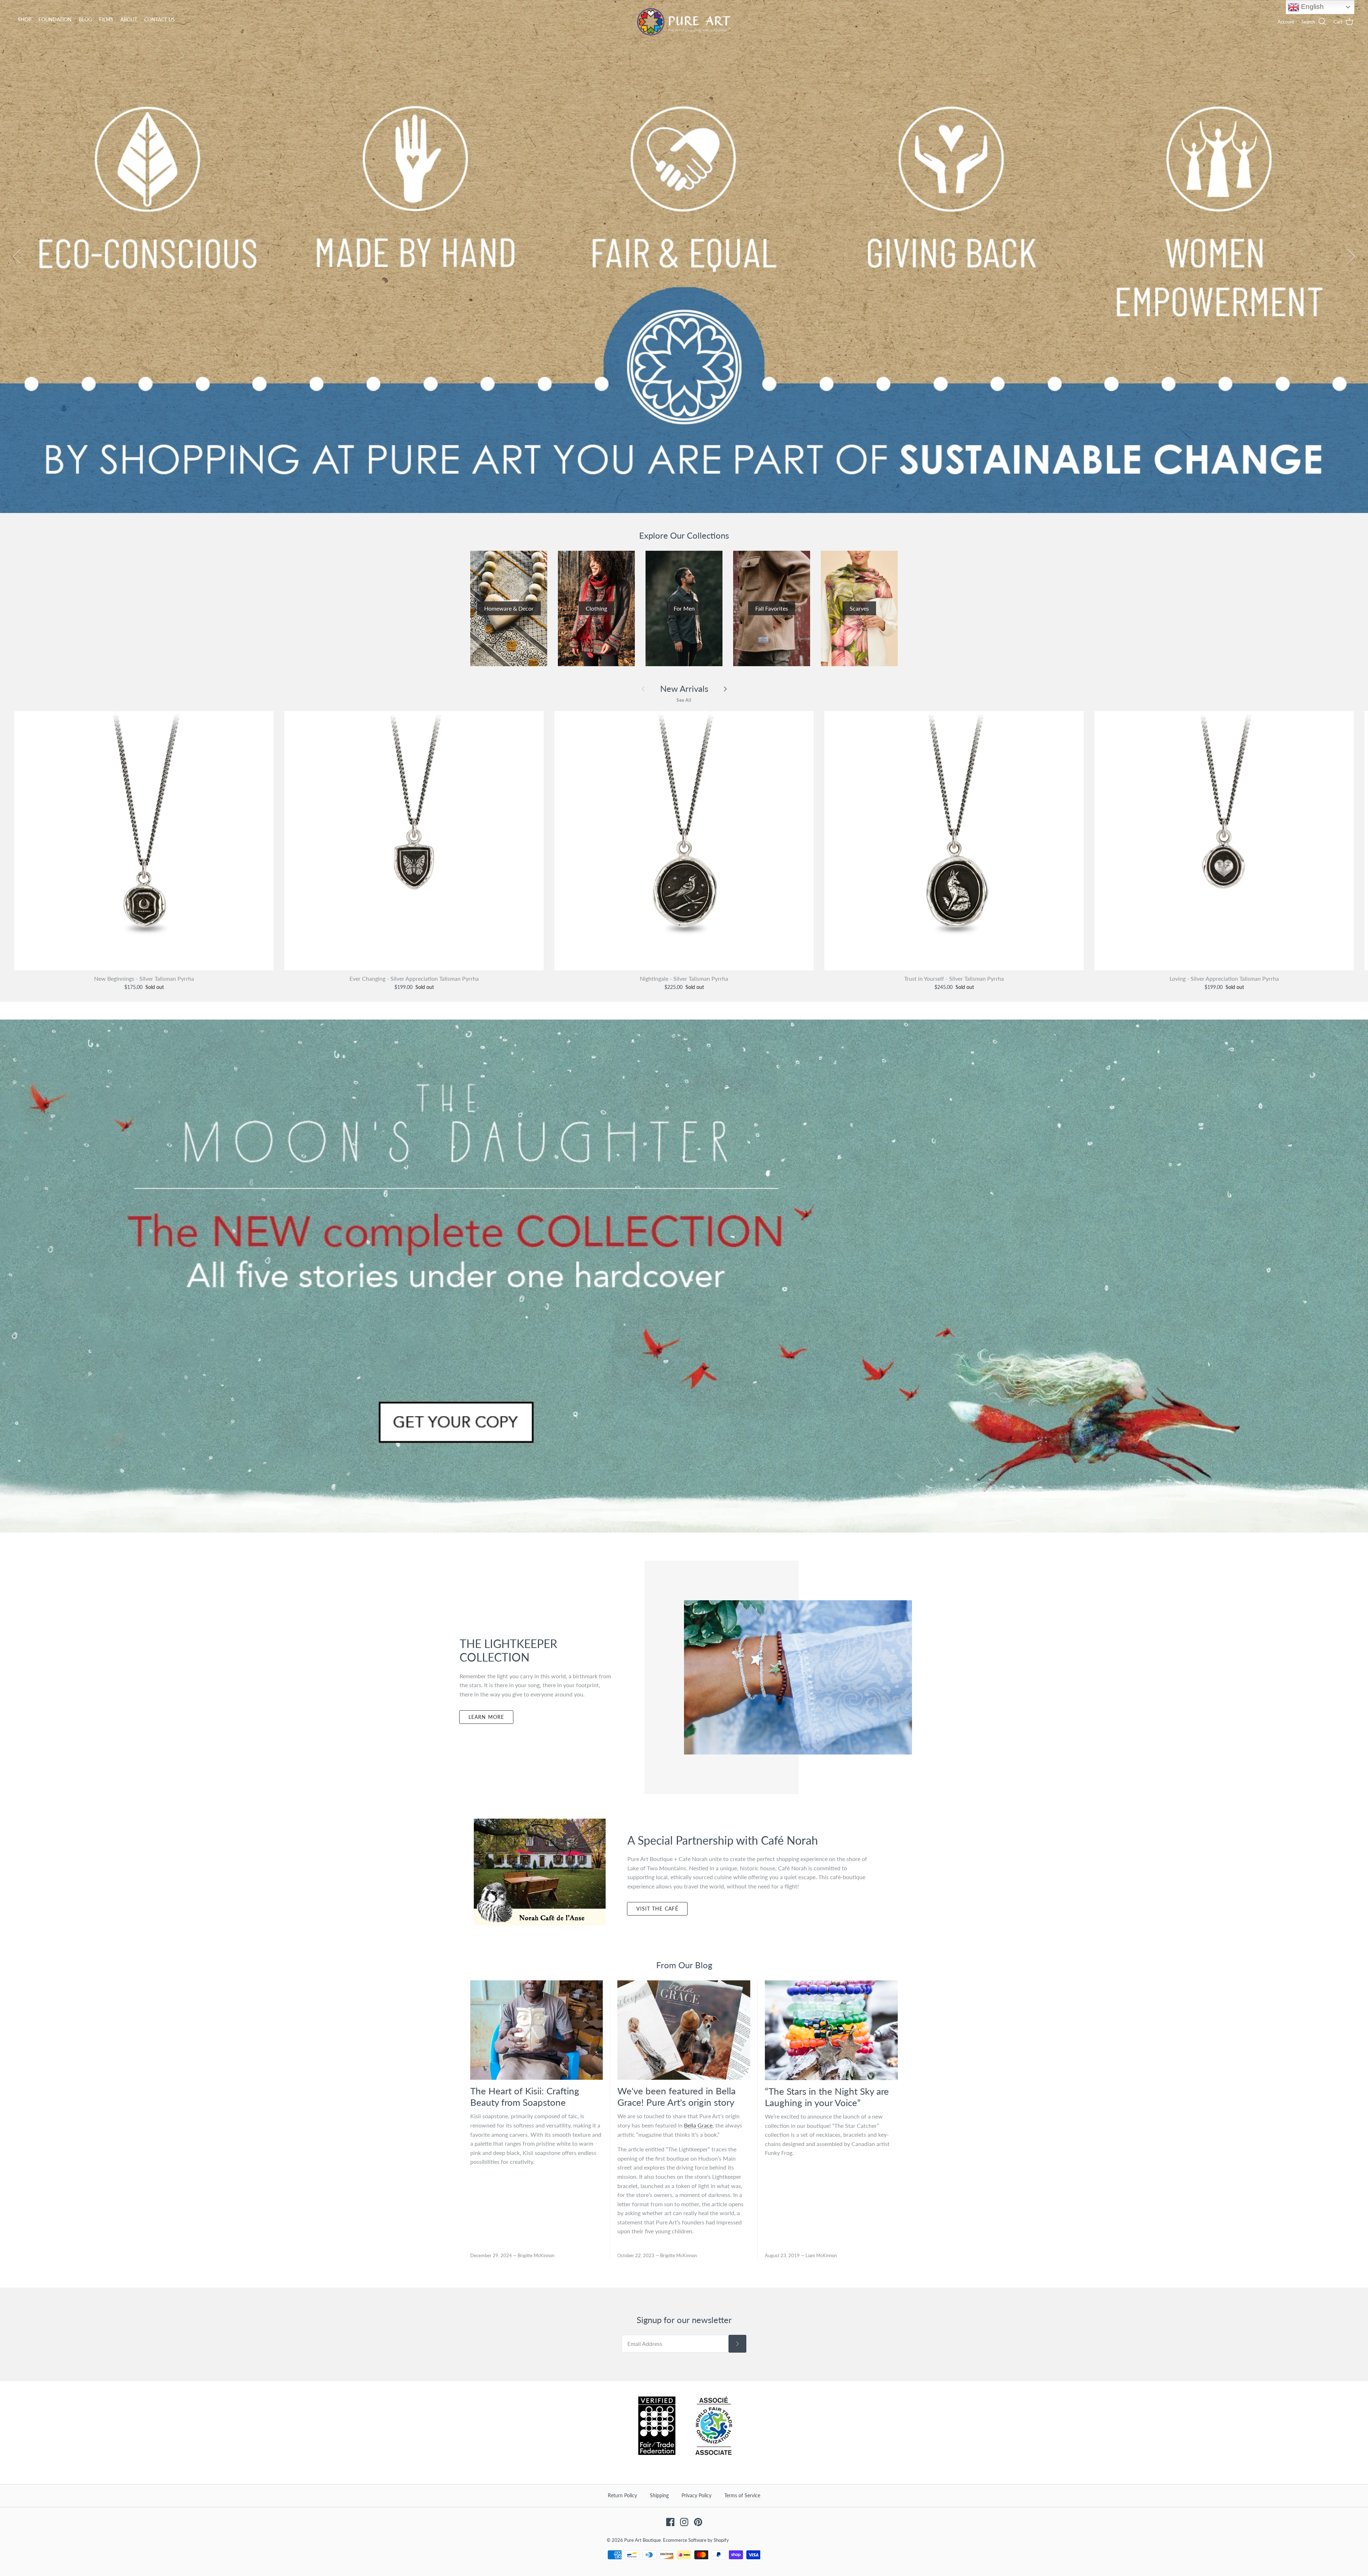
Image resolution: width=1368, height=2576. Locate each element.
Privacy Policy (696, 2495)
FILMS (106, 19)
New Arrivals (684, 689)
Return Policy (622, 2495)
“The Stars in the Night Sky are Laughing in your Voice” (827, 2097)
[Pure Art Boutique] (684, 22)
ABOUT (129, 19)
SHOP (25, 19)
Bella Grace (698, 2125)
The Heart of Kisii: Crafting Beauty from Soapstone (525, 2096)
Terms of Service (742, 2495)
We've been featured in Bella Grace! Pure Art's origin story (677, 2096)
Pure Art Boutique (642, 2540)
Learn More (486, 1717)
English (1312, 7)
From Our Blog (684, 1965)
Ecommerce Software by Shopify (696, 2540)
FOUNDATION (55, 19)
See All (684, 700)
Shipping (659, 2495)
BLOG (85, 19)
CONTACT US (160, 19)
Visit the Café (657, 1909)
